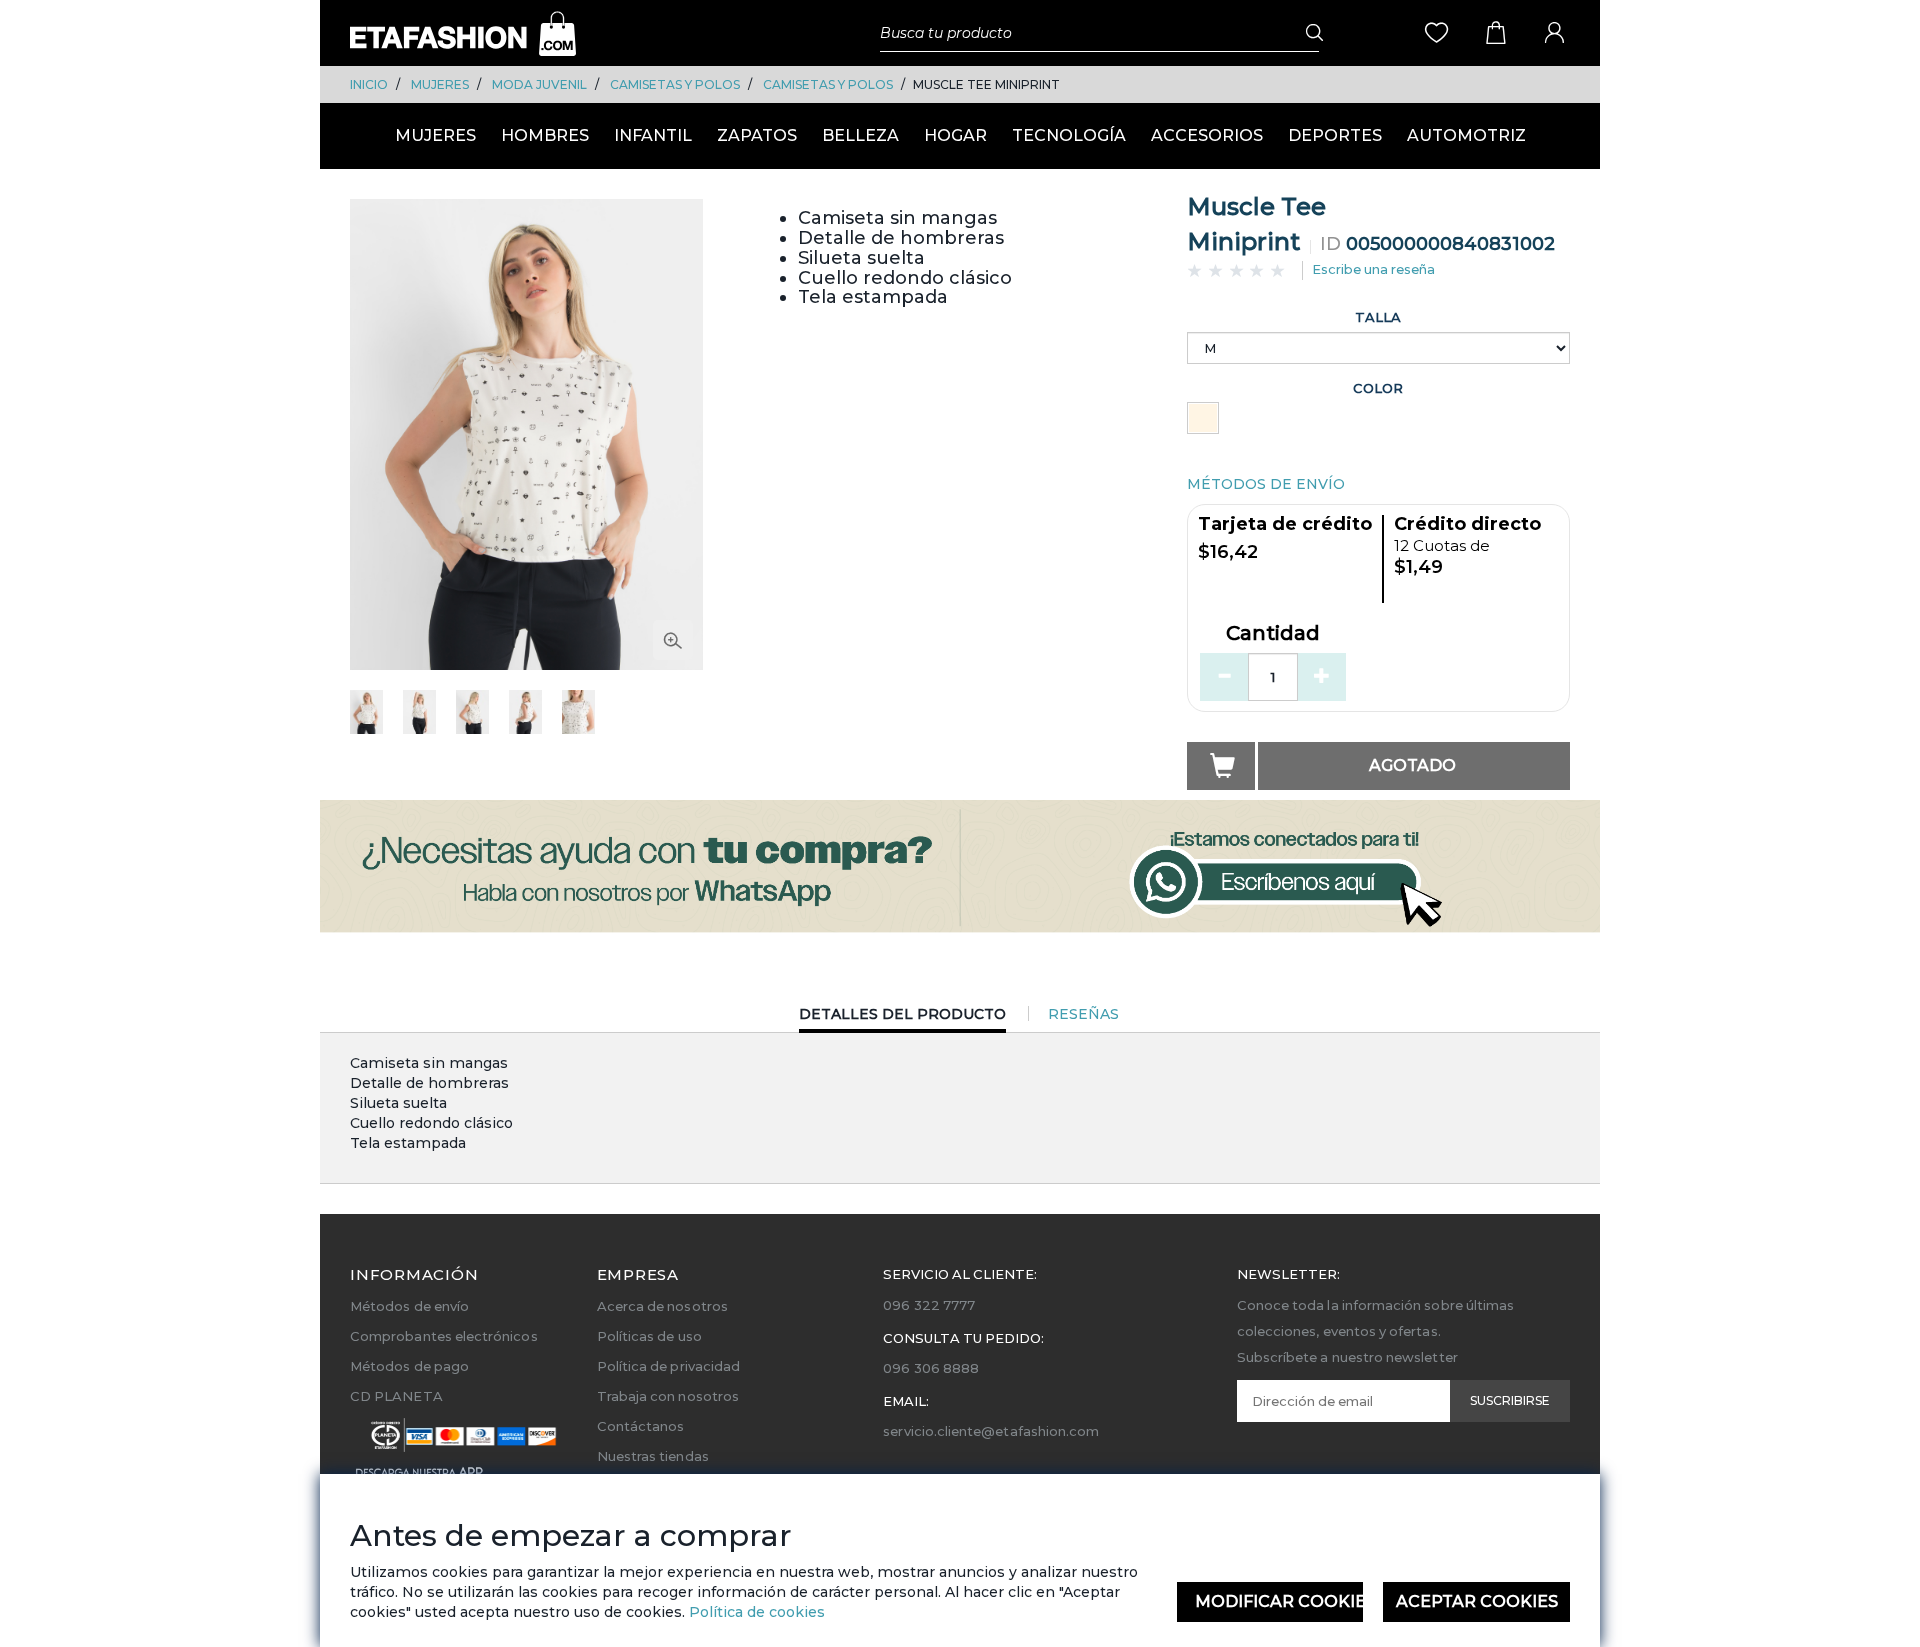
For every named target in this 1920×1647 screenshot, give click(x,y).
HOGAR (955, 135)
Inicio (369, 84)
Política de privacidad (668, 1366)
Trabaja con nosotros (668, 1396)
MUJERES (440, 84)
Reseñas (1083, 1014)
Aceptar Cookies (1477, 1601)
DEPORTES (1335, 135)
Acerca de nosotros (662, 1306)
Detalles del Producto (902, 1018)
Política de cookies (755, 1612)
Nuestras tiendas (653, 1456)
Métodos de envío (409, 1306)
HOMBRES (545, 135)
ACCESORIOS (1207, 135)
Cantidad (1273, 634)
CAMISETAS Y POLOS (675, 84)
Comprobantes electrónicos (444, 1336)
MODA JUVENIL (539, 84)
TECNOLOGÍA (1069, 135)
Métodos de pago (409, 1366)
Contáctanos (641, 1426)
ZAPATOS (757, 135)
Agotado (1412, 765)
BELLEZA (860, 135)
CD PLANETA (396, 1396)
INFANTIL (653, 135)
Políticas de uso (649, 1336)
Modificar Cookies (1279, 1601)
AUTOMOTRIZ (1466, 135)
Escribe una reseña (1373, 269)
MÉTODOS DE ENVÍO (1266, 484)
